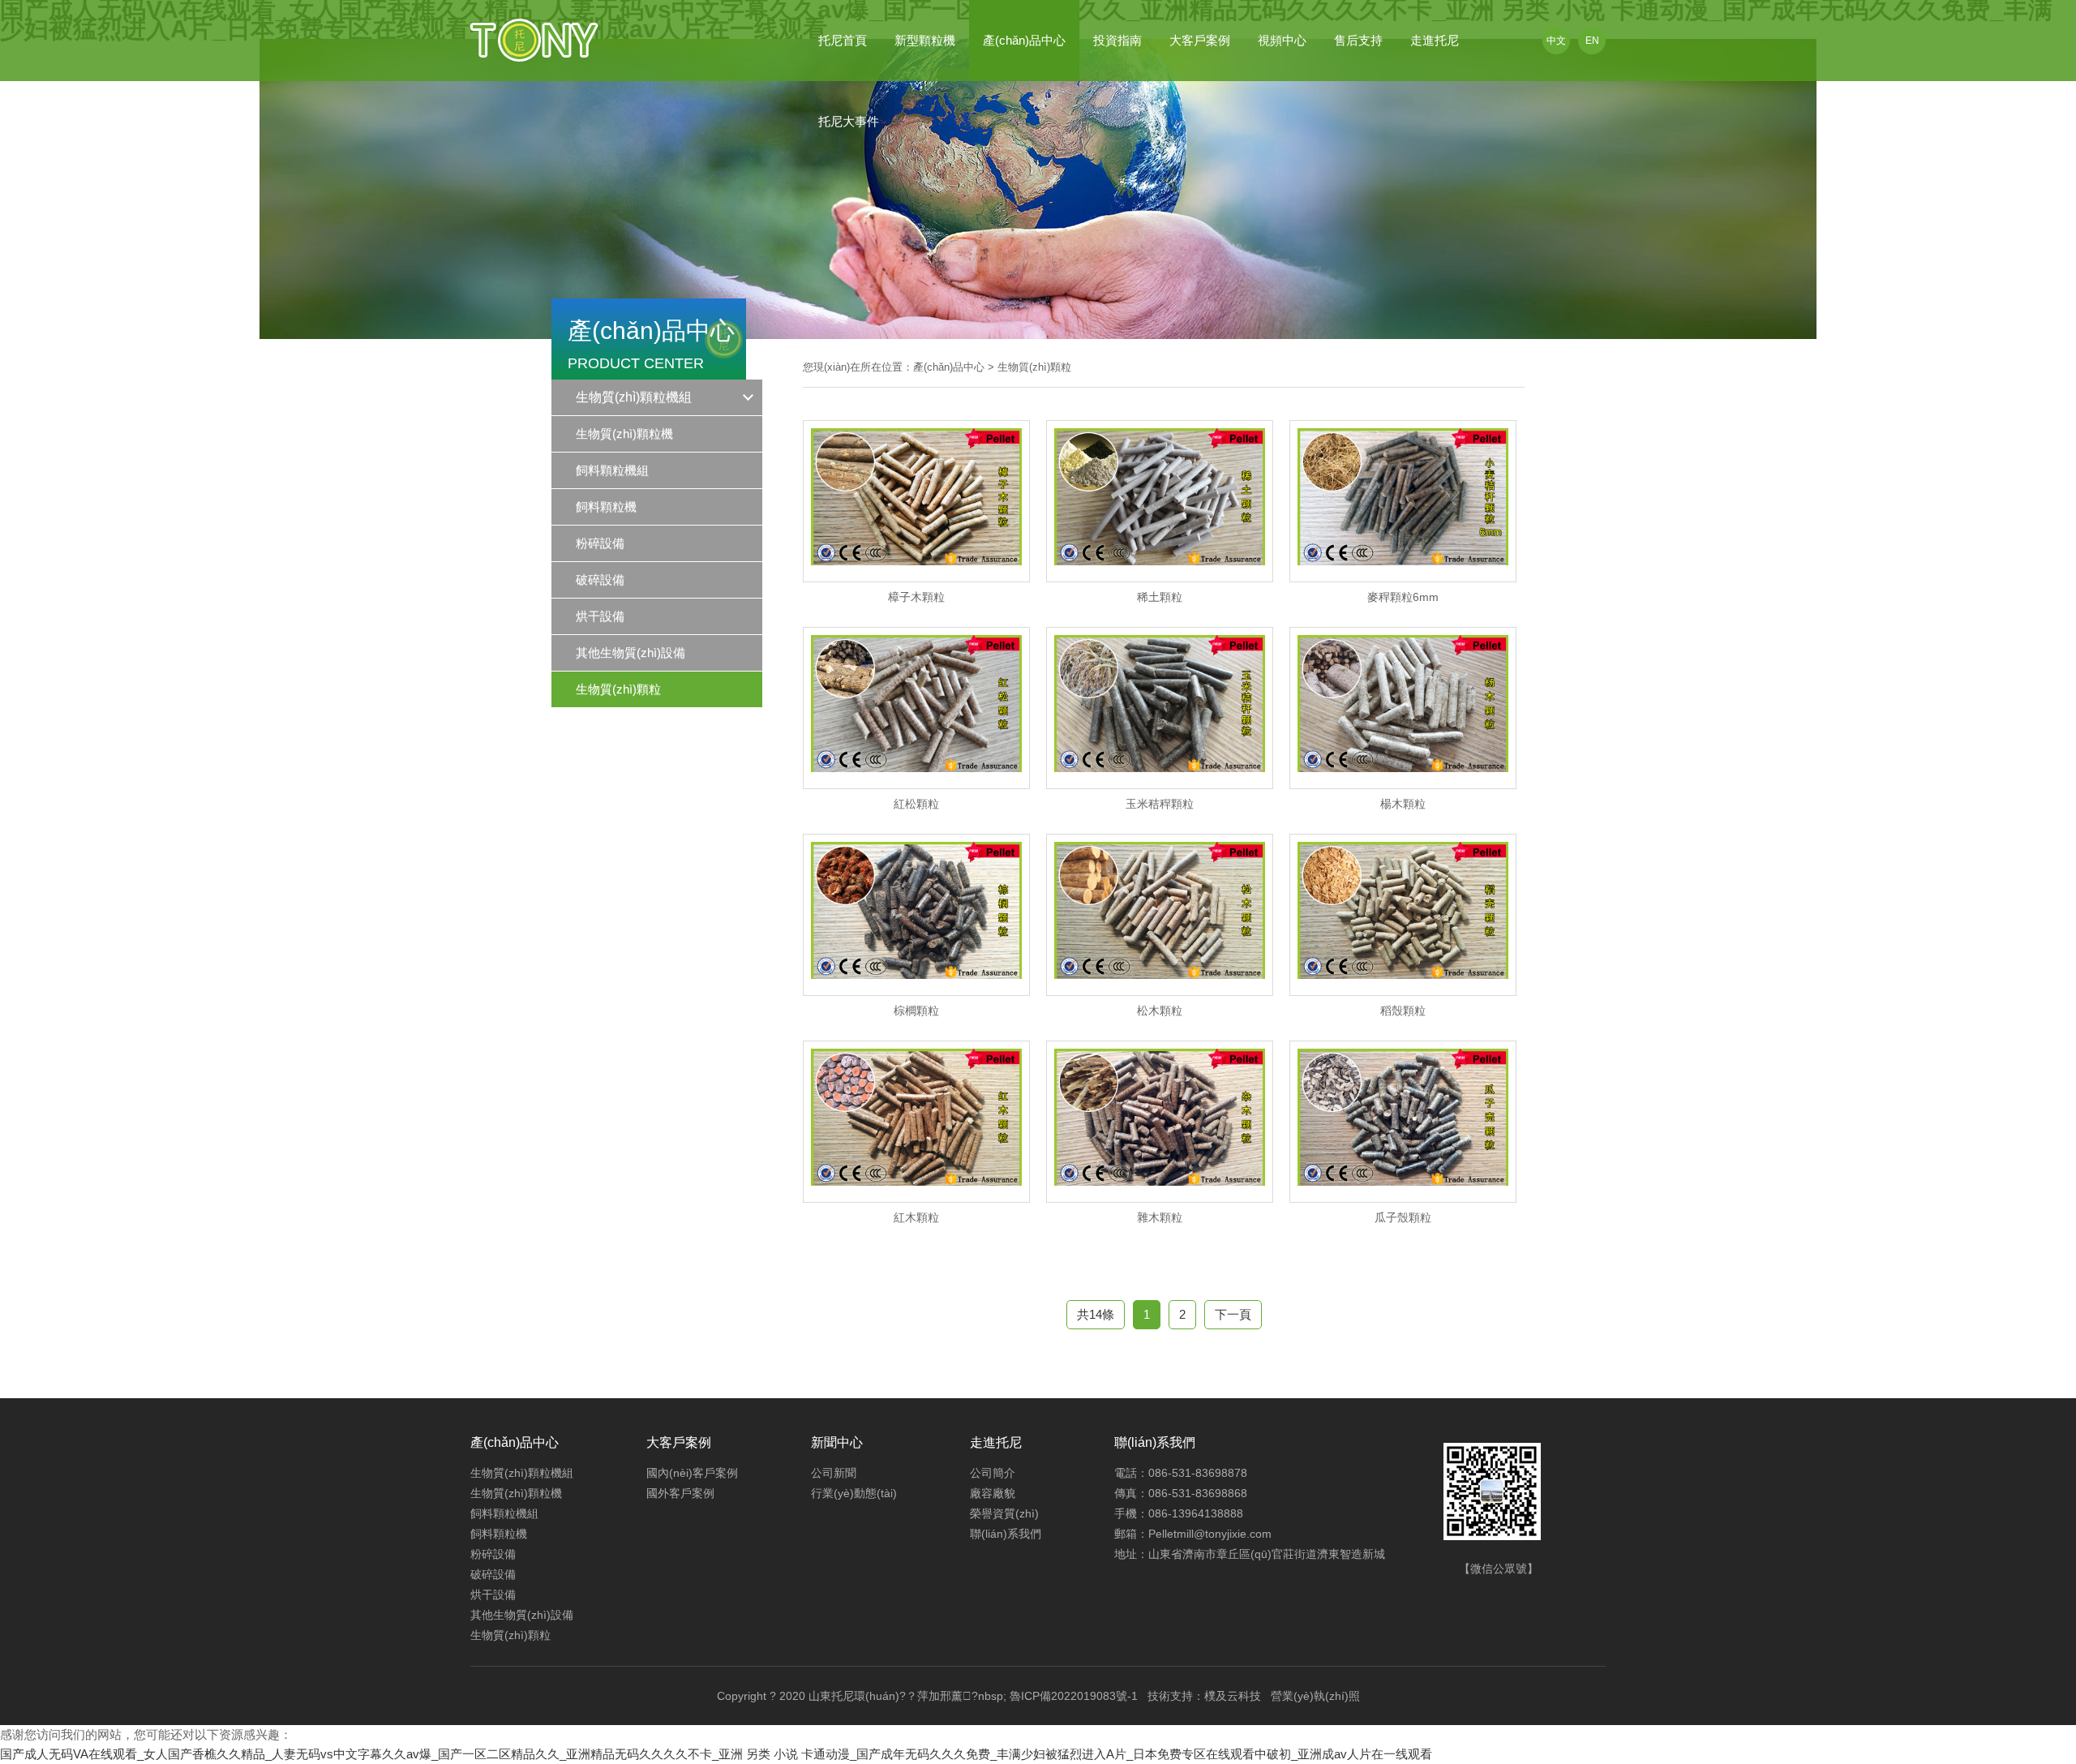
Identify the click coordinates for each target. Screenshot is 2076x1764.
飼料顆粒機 (499, 1534)
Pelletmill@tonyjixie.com (1210, 1534)
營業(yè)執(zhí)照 (1315, 1696)
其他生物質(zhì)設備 (522, 1615)
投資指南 (1117, 40)
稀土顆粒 (1160, 597)
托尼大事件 (849, 121)
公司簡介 (993, 1473)
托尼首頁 (843, 40)
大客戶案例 (1200, 40)
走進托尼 (1435, 40)
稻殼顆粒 (1403, 1011)
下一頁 (1233, 1314)
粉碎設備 (493, 1554)
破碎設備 (493, 1574)
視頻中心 (1282, 40)
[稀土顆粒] (1160, 579)
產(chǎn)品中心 (1024, 40)
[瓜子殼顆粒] (1403, 1200)
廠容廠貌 (993, 1493)
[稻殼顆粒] (1403, 993)
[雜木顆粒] (1160, 1200)
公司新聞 (834, 1473)
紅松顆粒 (916, 804)
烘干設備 (493, 1594)
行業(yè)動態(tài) (854, 1493)
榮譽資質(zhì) (1004, 1513)
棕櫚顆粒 (916, 1011)
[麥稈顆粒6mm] (1403, 579)
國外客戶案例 (680, 1493)
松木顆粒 (1160, 1011)
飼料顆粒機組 (504, 1513)
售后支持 (1358, 40)
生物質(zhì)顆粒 (1034, 367)
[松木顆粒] (1160, 993)
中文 (1556, 41)
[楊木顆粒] (1403, 786)
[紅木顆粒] (916, 1200)
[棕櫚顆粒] (916, 993)
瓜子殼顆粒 (1403, 1217)
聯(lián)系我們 (1006, 1534)
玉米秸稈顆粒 (1160, 804)
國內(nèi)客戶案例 (692, 1473)
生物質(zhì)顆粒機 (516, 1493)
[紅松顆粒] (916, 786)
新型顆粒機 (925, 40)
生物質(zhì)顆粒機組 (634, 397)
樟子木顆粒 (916, 597)
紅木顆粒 (916, 1217)
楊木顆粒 (1403, 804)
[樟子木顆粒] (916, 579)
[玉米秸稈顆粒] (1160, 786)
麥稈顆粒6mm (1403, 597)
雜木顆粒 (1160, 1217)
